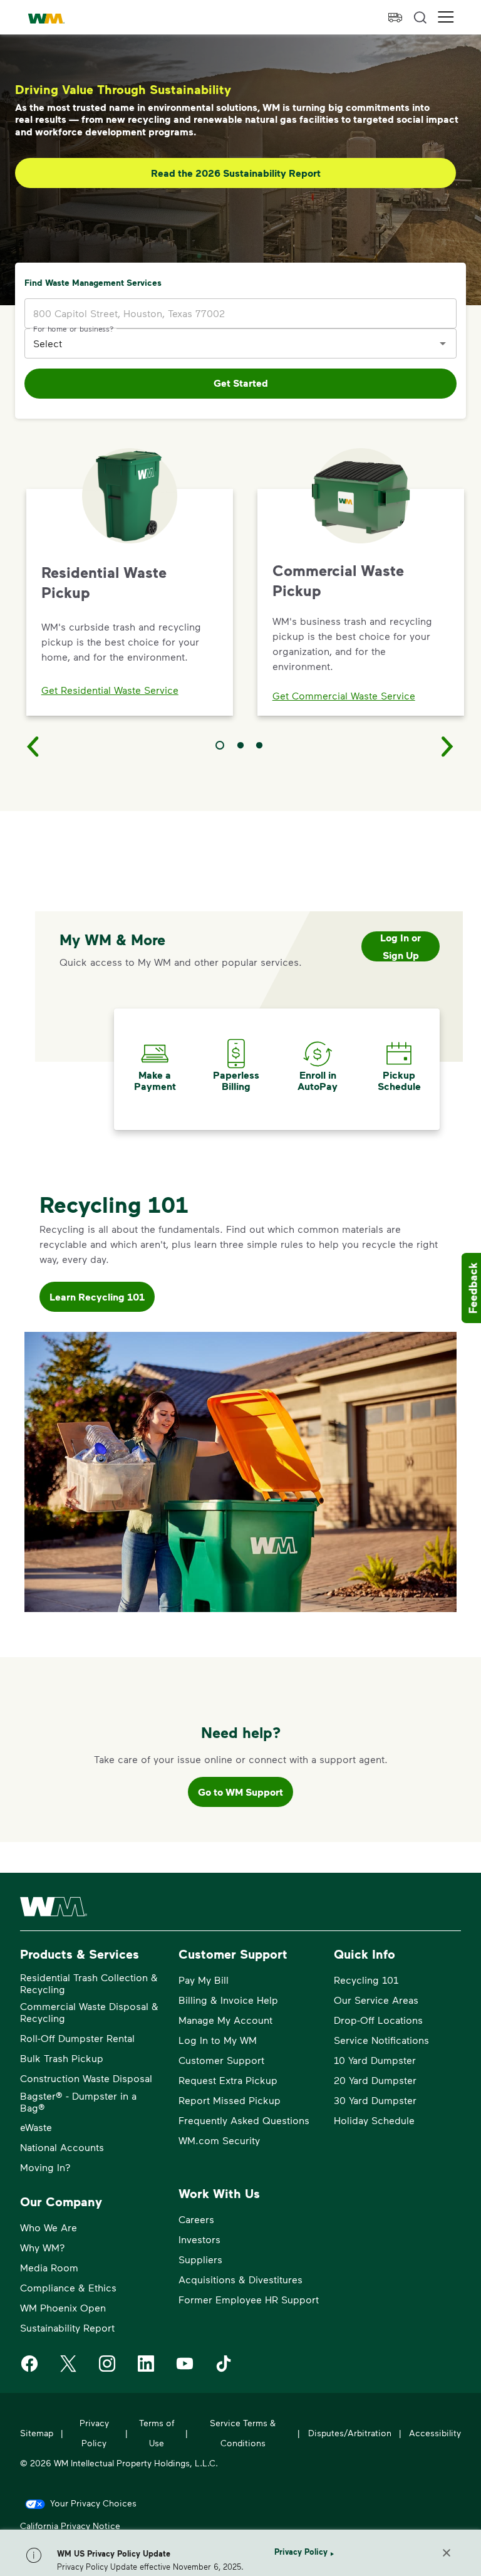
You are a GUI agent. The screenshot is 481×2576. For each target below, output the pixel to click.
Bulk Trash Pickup (62, 2058)
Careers (196, 2219)
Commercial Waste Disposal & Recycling (89, 2012)
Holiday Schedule (374, 2120)
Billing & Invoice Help (228, 2000)
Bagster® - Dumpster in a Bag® (78, 2102)
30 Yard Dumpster (375, 2100)
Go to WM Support (240, 1792)
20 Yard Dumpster (375, 2080)
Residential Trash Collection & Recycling (89, 1983)
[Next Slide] (448, 746)
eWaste (36, 2127)
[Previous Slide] (33, 746)
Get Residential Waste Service (110, 690)
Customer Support (221, 2060)
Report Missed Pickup (230, 2100)
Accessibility (435, 2433)
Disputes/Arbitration (350, 2433)
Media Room (49, 2267)
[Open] (443, 343)
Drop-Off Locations (378, 2020)
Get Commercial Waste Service (344, 695)
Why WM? (43, 2247)
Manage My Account (225, 2020)
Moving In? (45, 2167)
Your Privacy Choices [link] (93, 2503)
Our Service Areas (376, 2000)
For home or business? (74, 328)
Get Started (241, 383)
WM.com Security (219, 2140)
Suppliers (200, 2259)
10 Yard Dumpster (375, 2060)
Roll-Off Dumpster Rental (77, 2038)
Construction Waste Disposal (86, 2078)
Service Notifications (381, 2040)
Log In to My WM (218, 2040)
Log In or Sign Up (401, 946)
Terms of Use (157, 2433)
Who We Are (49, 2227)
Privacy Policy (301, 2552)
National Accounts (62, 2147)
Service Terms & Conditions (243, 2433)
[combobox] (231, 343)
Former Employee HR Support (249, 2299)
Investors (199, 2239)
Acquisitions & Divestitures (240, 2279)
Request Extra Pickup (228, 2080)
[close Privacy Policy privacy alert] (447, 2553)
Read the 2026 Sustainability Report (236, 173)
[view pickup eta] (395, 18)
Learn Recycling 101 (97, 1297)
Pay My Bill (204, 1980)
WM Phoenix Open (63, 2307)
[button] (446, 17)
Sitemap (37, 2433)
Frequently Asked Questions (244, 2120)
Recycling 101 (366, 1980)
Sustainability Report (67, 2327)
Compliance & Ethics (68, 2287)
